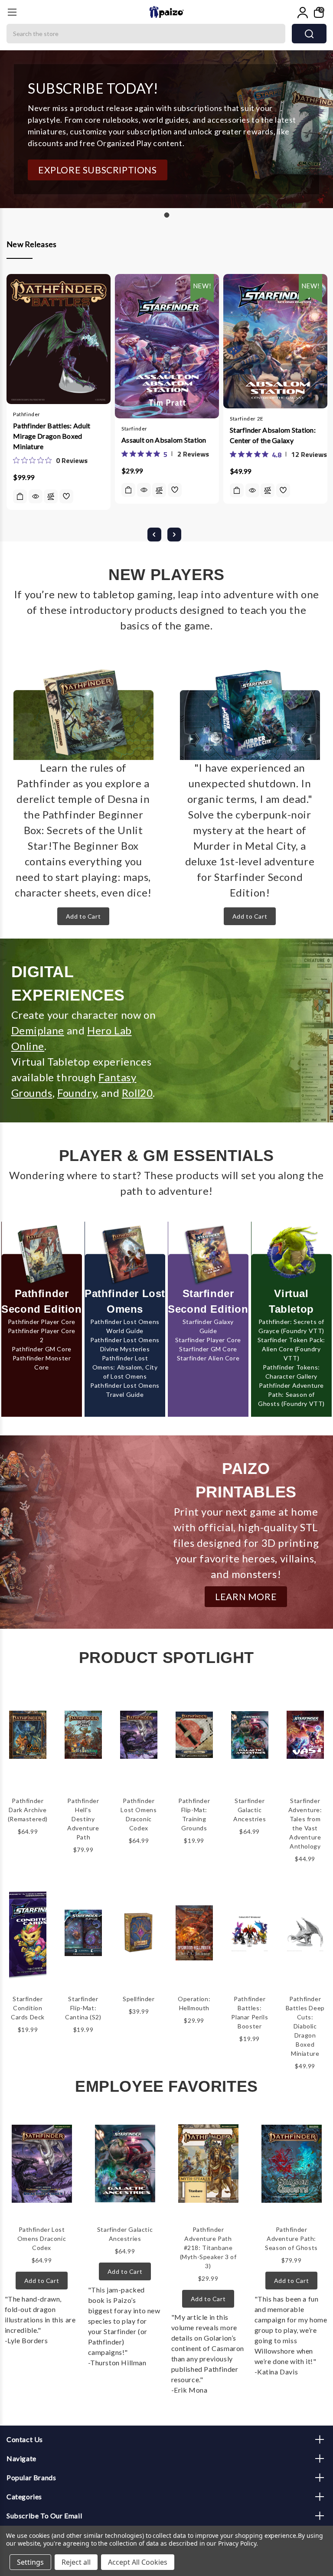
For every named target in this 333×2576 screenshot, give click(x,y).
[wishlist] (66, 496)
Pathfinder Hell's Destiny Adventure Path (83, 1819)
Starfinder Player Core (208, 1340)
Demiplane (38, 1030)
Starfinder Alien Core (208, 1358)
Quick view (36, 496)
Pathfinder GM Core (42, 1349)
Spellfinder (139, 1999)
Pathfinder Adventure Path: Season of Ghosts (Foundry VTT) (291, 1394)
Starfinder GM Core (208, 1349)
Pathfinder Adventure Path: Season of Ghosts (291, 2239)
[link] (50, 460)
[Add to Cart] (20, 496)
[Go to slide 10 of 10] (154, 535)
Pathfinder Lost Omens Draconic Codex (42, 2239)
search (309, 34)
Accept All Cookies (138, 2562)
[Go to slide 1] (166, 215)
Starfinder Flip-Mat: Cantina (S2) (83, 2008)
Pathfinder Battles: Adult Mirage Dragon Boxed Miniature (52, 436)
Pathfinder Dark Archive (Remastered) (28, 1810)
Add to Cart (83, 916)
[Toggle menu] (12, 12)
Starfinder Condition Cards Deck (28, 2008)
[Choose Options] (128, 490)
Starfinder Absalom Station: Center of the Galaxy (273, 435)
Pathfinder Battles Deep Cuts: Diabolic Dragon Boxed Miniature (305, 2026)
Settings (30, 2562)
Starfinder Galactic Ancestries (250, 1810)
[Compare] (51, 497)
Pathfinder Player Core (42, 1322)
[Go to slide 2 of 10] (174, 535)
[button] (98, 170)
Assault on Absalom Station (164, 440)
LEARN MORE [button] (246, 1596)
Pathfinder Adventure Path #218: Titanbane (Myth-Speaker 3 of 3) (208, 2248)
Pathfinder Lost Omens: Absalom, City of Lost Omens (125, 1367)
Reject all (76, 2562)
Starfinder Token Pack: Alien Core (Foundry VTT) (291, 1349)
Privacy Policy (237, 2543)
